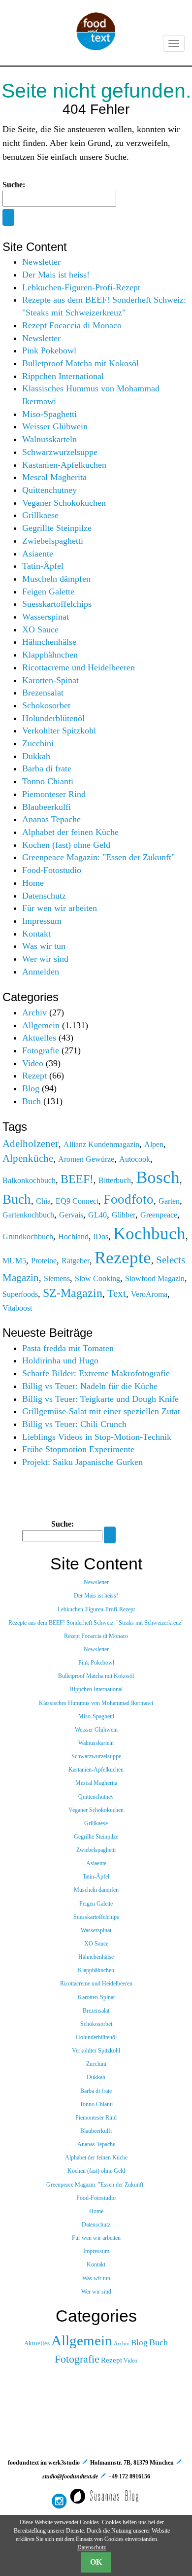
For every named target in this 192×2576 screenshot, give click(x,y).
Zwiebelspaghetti (53, 541)
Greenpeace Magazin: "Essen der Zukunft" (98, 857)
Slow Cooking (97, 1278)
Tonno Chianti (48, 781)
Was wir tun (44, 946)
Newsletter (41, 262)
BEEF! (77, 1179)
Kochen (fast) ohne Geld (66, 845)
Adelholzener (31, 1143)
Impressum (42, 921)
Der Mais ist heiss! (56, 275)
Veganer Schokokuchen (64, 503)
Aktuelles (39, 1038)
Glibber (124, 1215)
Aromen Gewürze (86, 1159)
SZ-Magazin (73, 1293)
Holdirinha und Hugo (60, 1360)
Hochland (73, 1236)
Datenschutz (44, 896)
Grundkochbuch (28, 1236)
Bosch (158, 1177)
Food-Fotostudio (52, 870)
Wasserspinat (46, 617)
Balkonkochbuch (29, 1180)
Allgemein (41, 1025)
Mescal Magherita (54, 477)
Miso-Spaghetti (49, 414)
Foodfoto (128, 1199)
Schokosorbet (46, 705)
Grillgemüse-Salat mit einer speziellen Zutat (101, 1411)
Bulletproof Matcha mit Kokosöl (80, 363)
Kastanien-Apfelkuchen (64, 465)
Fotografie (41, 1050)
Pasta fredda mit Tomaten (68, 1348)
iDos (101, 1236)
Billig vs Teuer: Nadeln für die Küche (90, 1386)
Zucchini (38, 743)
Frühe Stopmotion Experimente (78, 1449)
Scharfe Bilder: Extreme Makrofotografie (96, 1373)
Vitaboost (17, 1308)
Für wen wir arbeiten (60, 908)
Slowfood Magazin (155, 1278)
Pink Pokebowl (49, 350)
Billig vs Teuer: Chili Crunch (74, 1424)
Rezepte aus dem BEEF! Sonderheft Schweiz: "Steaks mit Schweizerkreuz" (96, 1623)
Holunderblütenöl (53, 718)
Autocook (135, 1159)
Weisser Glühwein (55, 426)
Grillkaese (40, 515)
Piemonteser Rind (54, 794)
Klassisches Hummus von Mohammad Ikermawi (96, 1703)
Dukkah (36, 756)
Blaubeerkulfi (47, 807)
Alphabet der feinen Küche (70, 832)
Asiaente (38, 554)
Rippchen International (63, 376)
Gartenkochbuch (28, 1215)
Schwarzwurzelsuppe (60, 452)
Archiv (34, 1012)
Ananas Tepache (51, 819)
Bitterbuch (115, 1180)
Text (117, 1293)
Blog (31, 1088)
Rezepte (123, 1257)
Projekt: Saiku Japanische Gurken (82, 1462)
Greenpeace (159, 1215)
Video (33, 1063)
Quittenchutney (49, 490)
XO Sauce (40, 629)
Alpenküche (28, 1158)
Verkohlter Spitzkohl (59, 731)
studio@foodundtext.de (70, 2476)
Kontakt (36, 934)
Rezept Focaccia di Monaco (72, 325)
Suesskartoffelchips (57, 604)
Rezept (34, 1076)
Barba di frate (47, 768)
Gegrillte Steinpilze (57, 528)
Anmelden (41, 972)
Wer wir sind (45, 959)
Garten (169, 1201)
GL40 (97, 1215)
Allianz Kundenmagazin (101, 1144)
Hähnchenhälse (49, 642)
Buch (32, 1101)
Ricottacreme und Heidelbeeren (79, 667)
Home (33, 883)
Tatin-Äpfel (43, 566)
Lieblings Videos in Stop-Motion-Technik (97, 1437)
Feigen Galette (48, 592)
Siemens (57, 1278)
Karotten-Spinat (50, 680)
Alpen (154, 1144)
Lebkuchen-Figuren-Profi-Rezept (81, 287)
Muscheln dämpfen (56, 579)
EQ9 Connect (77, 1201)
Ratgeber (76, 1261)
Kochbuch (149, 1233)
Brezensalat (43, 693)
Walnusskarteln (49, 439)
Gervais (71, 1215)
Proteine (44, 1261)
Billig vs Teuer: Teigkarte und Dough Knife (100, 1399)
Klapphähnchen (50, 655)
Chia (43, 1201)
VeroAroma (149, 1294)
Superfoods (20, 1294)
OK (96, 2562)
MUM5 (14, 1261)
